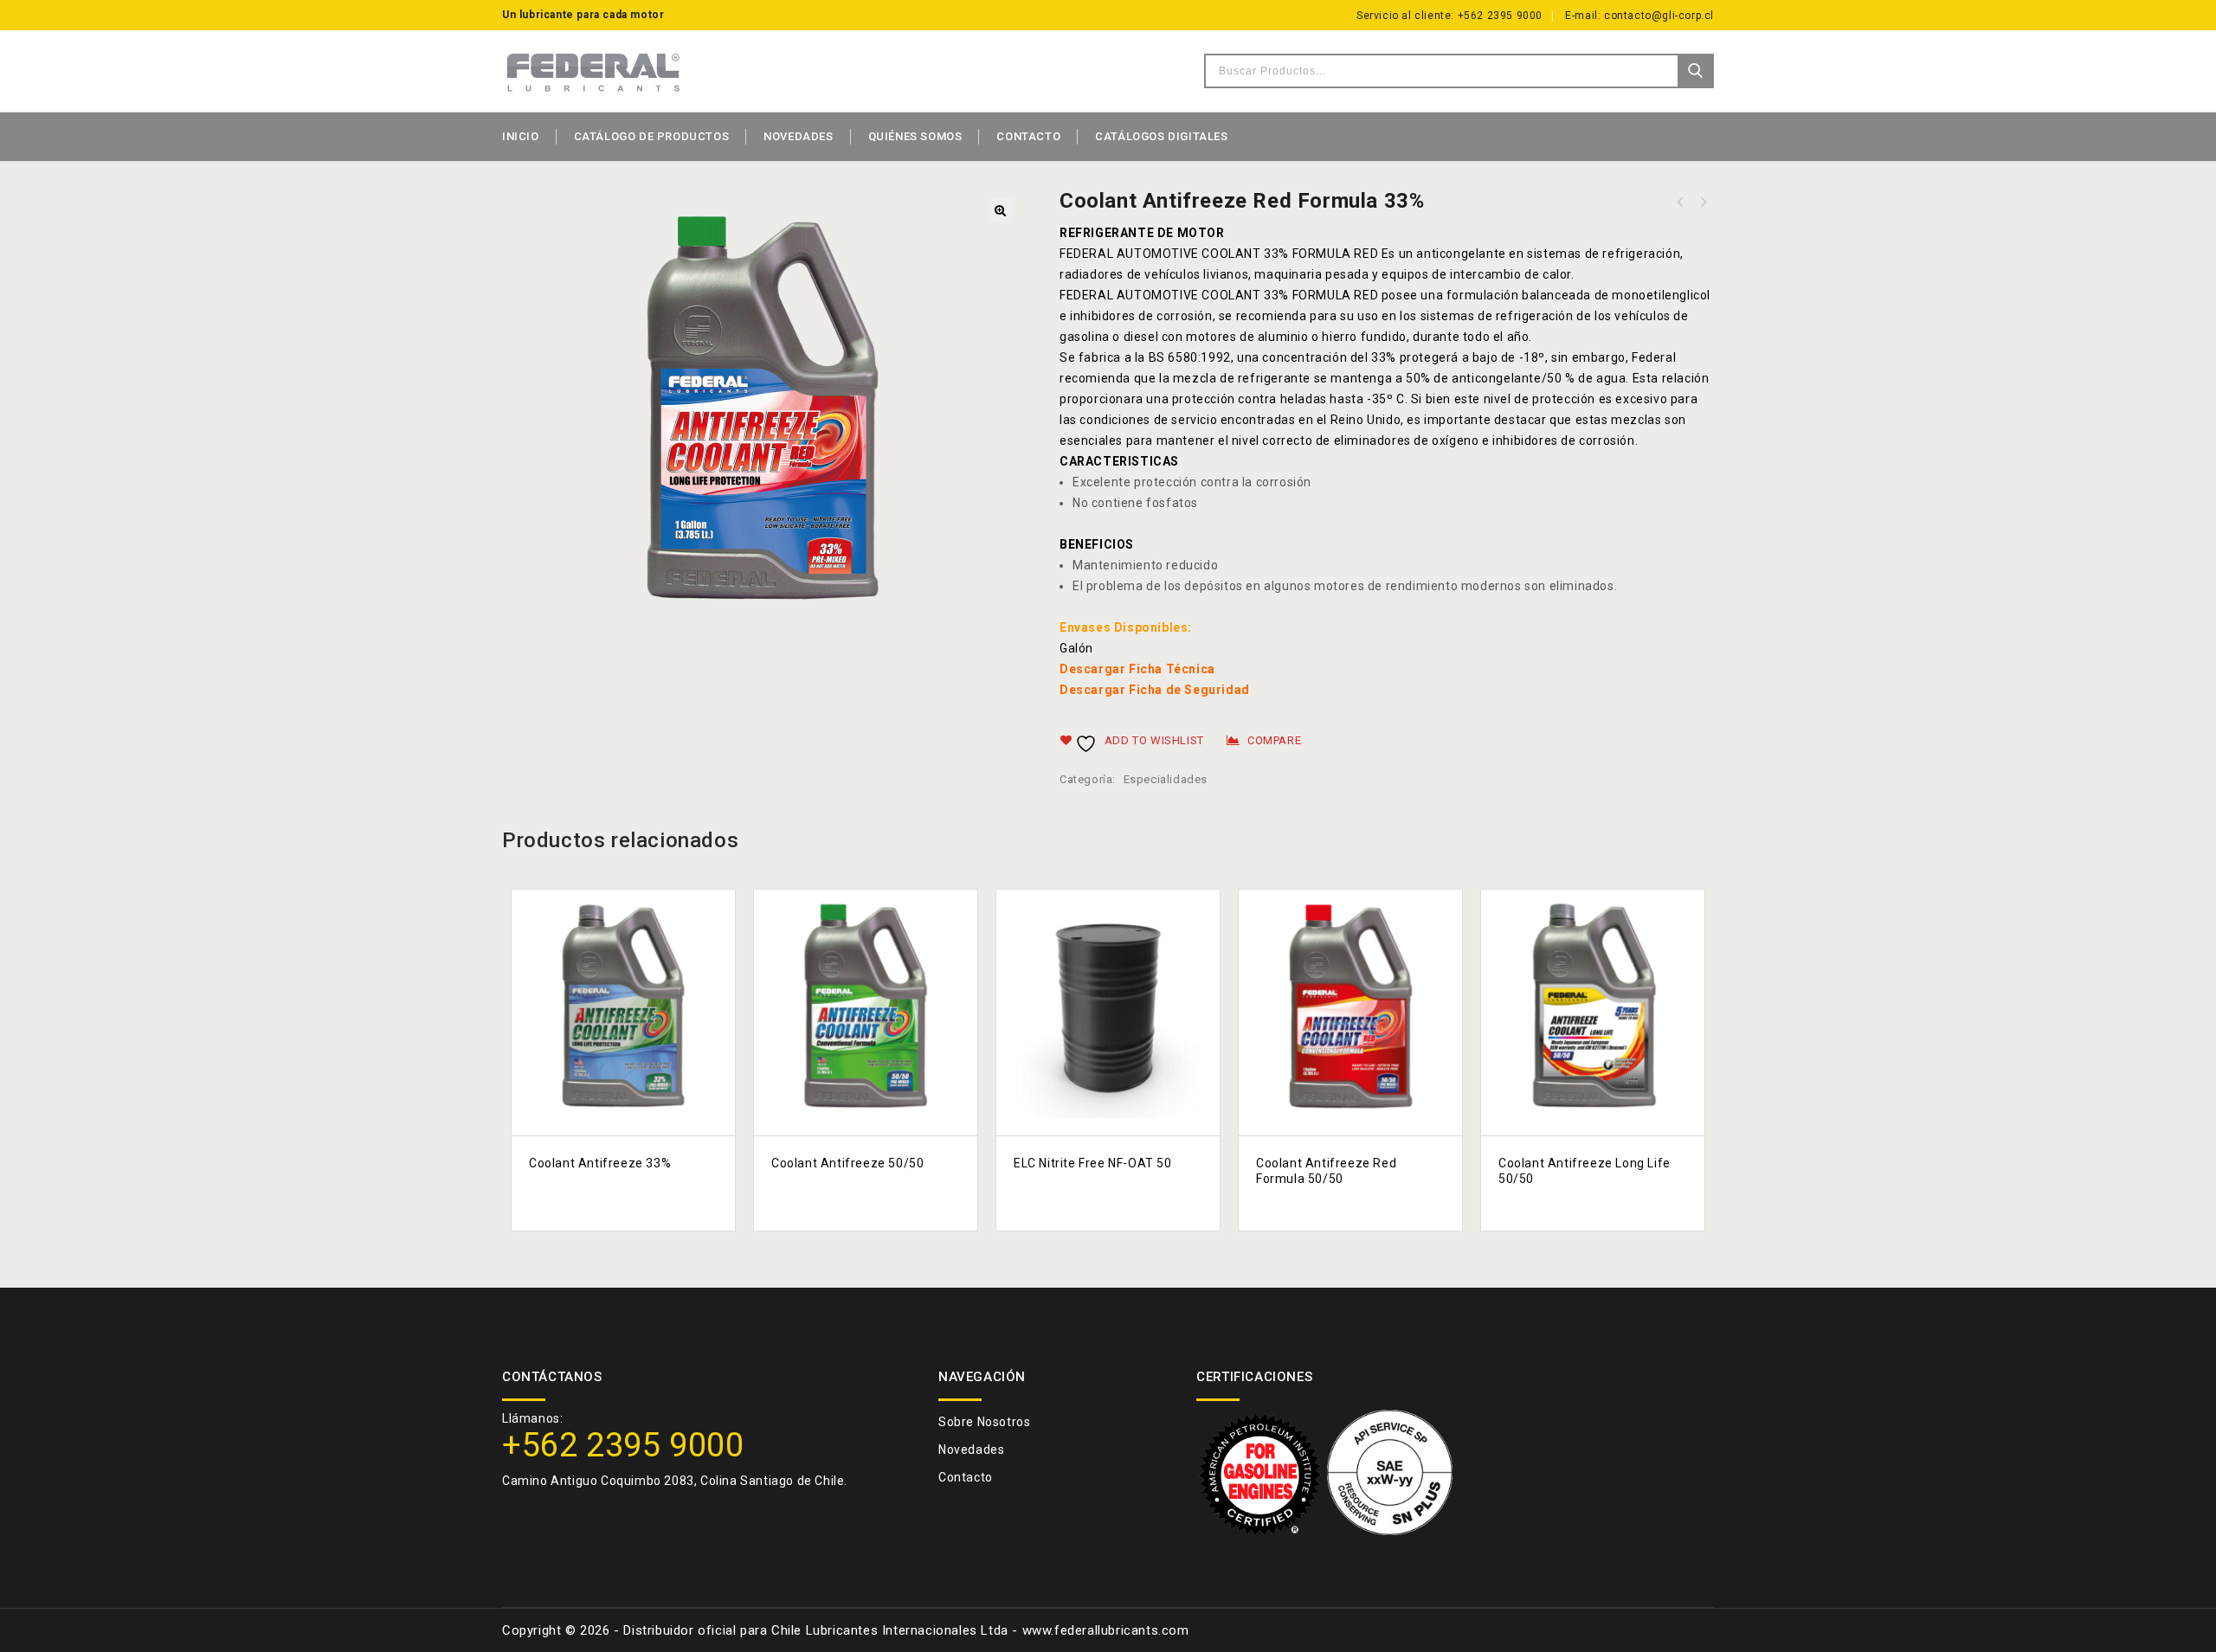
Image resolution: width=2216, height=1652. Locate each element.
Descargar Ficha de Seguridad (1155, 690)
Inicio (521, 136)
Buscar (1695, 71)
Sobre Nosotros (984, 1422)
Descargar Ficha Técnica (1137, 669)
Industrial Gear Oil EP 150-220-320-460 (1680, 202)
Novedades (798, 136)
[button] (1001, 210)
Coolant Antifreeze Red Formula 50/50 (1703, 202)
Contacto (1028, 136)
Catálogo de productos (652, 136)
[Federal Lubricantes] (593, 71)
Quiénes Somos (915, 136)
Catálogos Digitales (1161, 136)
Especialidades (1166, 779)
